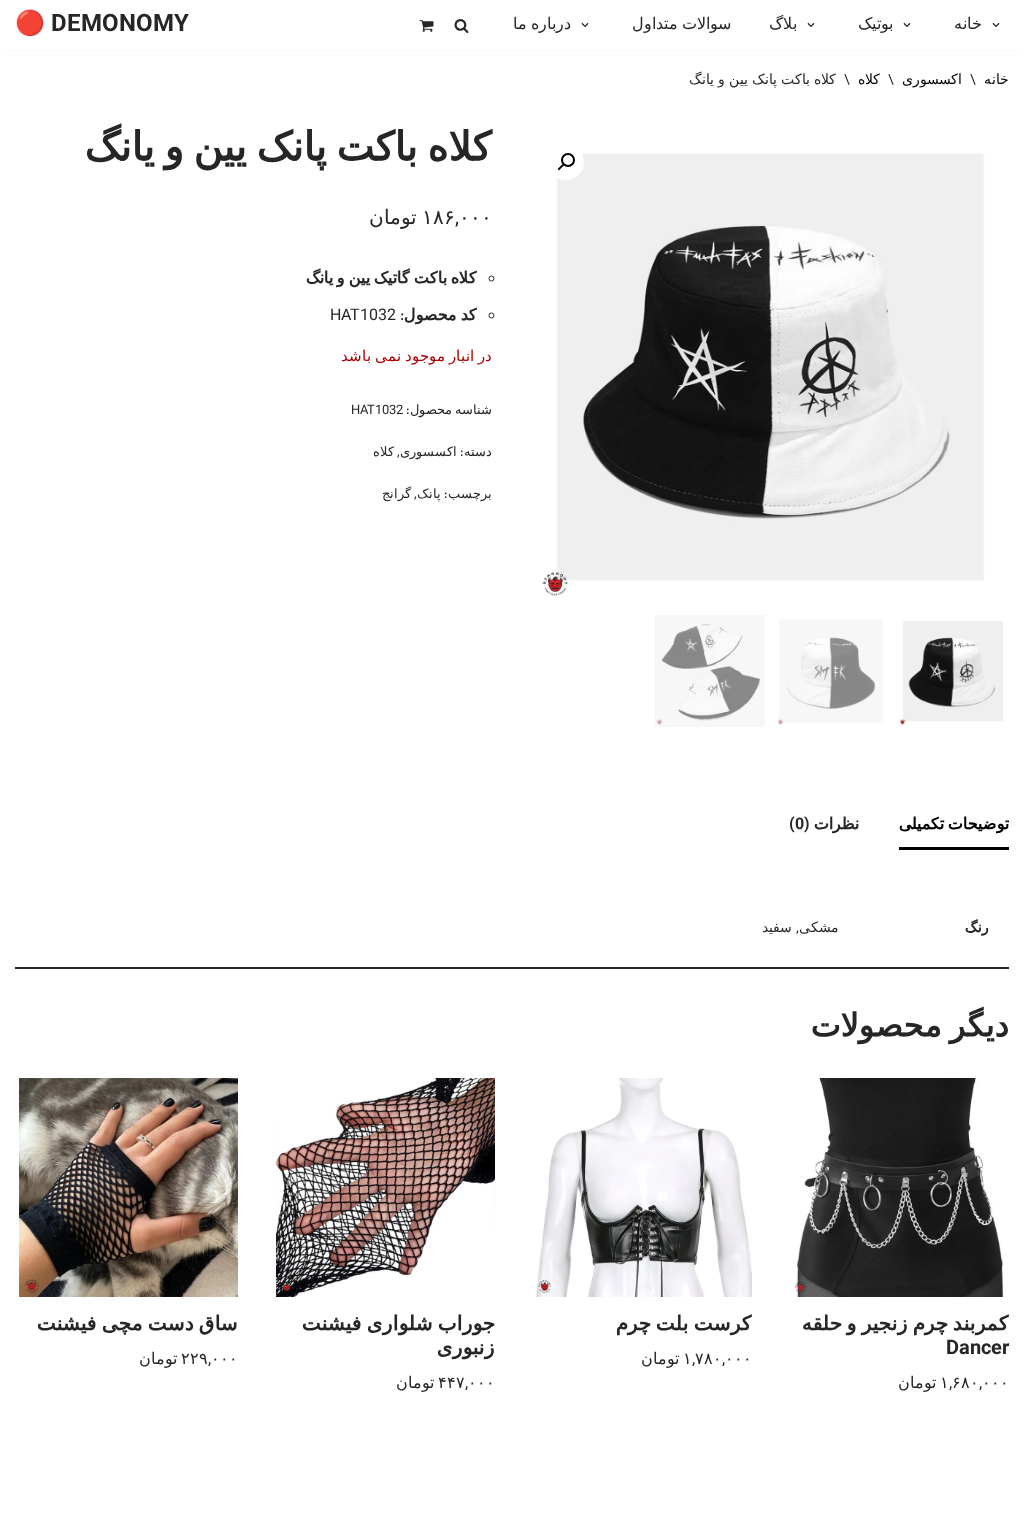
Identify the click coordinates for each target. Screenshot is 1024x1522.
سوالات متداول (681, 25)
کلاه (869, 81)
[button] (991, 25)
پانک (429, 495)
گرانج (396, 495)
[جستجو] (461, 25)
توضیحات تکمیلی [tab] (954, 825)
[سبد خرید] (426, 25)
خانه (996, 81)
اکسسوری (932, 81)
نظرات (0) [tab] (824, 825)
